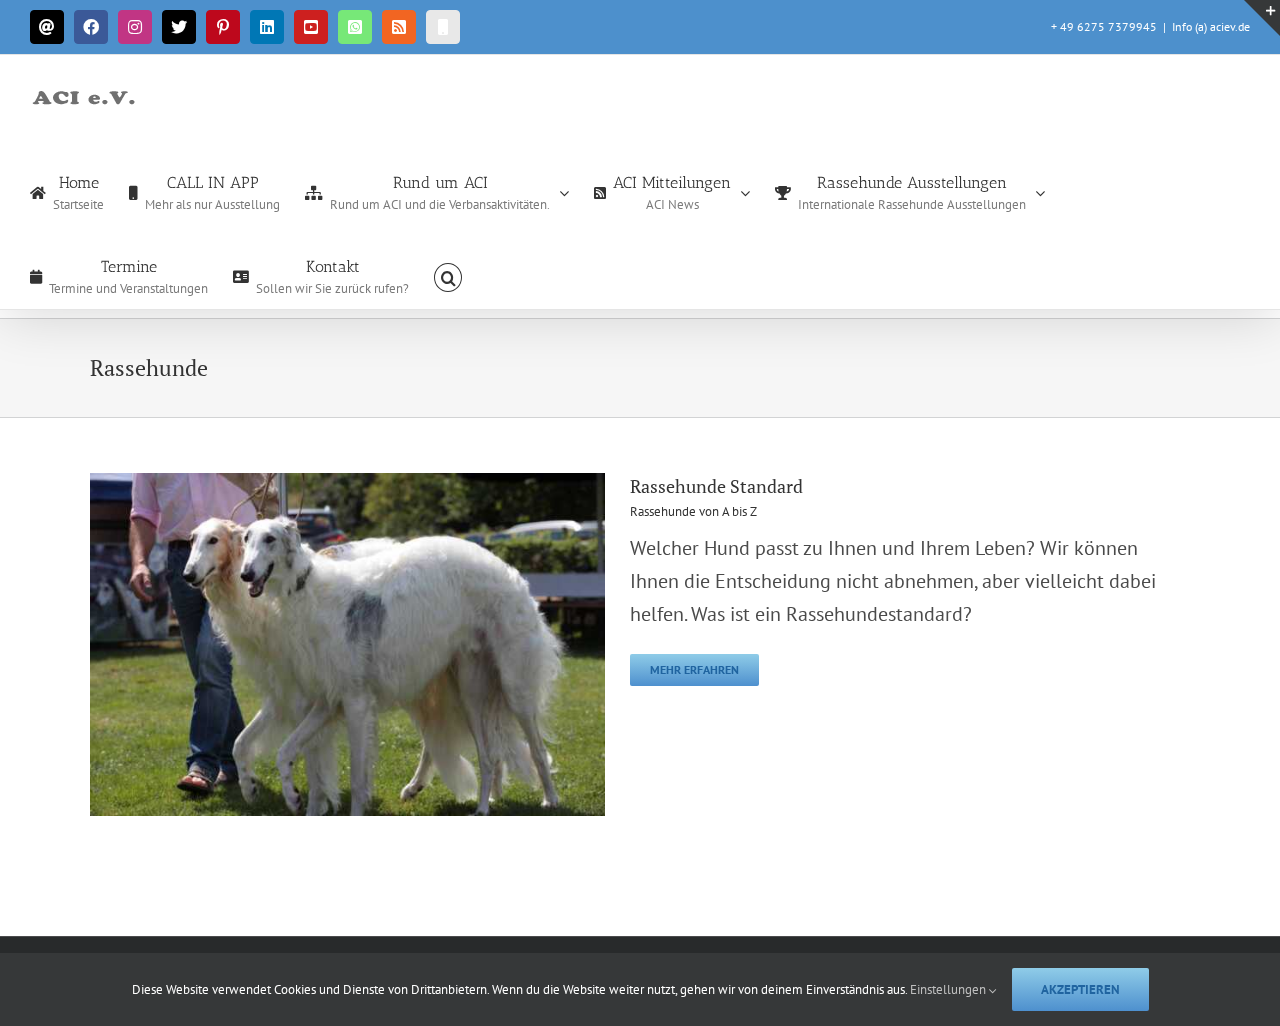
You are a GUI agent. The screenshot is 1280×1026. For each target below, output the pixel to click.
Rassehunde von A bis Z (693, 511)
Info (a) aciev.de (1211, 26)
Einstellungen (949, 989)
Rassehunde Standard (716, 486)
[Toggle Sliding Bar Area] (1262, 18)
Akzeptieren (1080, 989)
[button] (448, 276)
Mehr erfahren (694, 669)
